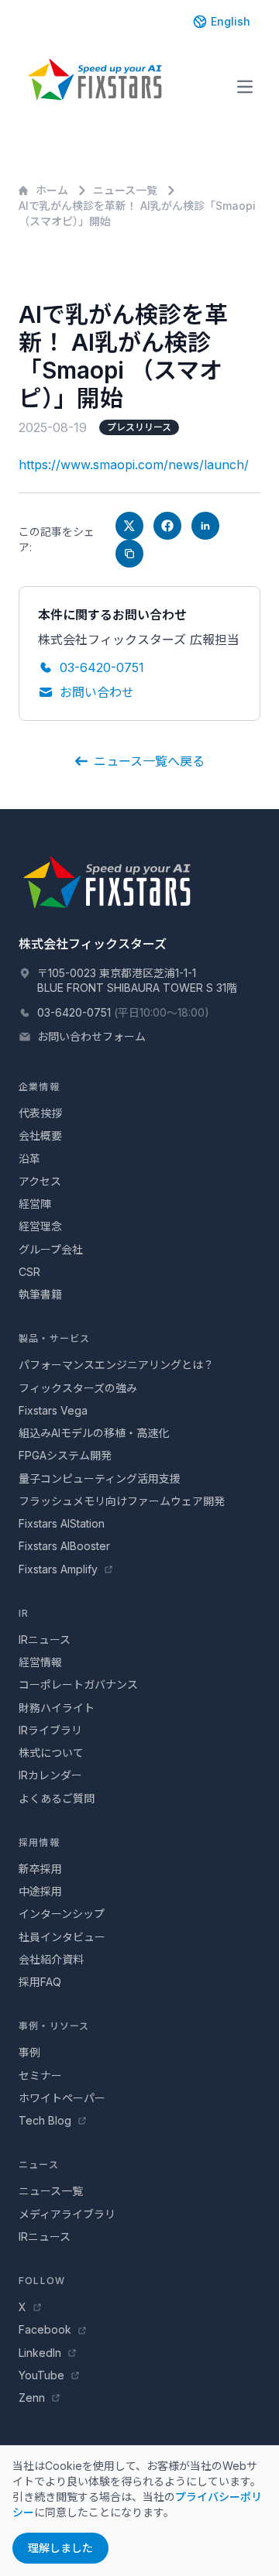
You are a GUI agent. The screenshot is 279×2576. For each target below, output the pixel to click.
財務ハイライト (57, 1708)
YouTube (43, 2375)
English (231, 21)
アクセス (40, 1181)
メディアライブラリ (67, 2214)
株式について (51, 1753)
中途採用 (40, 1891)
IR (24, 1613)
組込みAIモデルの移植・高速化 (94, 1433)
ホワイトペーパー (62, 2098)
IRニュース (45, 1640)
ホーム (52, 190)
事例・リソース (54, 2026)
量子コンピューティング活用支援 (100, 1478)
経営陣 (35, 1204)
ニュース (39, 2164)
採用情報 (39, 1842)
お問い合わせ (97, 692)
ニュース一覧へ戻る (149, 761)
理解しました (60, 2548)
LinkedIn (41, 2353)
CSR (29, 1272)
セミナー (40, 2075)
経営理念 (40, 1226)
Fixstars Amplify (60, 1569)
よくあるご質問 (57, 1798)
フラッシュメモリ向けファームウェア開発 (122, 1501)
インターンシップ (62, 1914)
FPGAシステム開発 (65, 1455)
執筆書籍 (40, 1294)
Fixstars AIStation (62, 1523)
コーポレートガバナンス (78, 1684)
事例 (29, 2052)
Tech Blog (46, 2120)
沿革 (29, 1159)
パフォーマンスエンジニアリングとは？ (116, 1365)
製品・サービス (54, 1338)
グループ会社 (51, 1249)
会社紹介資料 (51, 1959)
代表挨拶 (40, 1113)
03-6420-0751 (102, 667)
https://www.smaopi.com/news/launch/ (134, 465)
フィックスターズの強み (78, 1388)
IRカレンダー (50, 1775)
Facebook (46, 2329)
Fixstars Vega (53, 1410)
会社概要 (40, 1135)
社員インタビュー (62, 1937)
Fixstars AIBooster (64, 1546)
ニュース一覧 (125, 190)
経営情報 (40, 1662)
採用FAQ (40, 1982)
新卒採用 (40, 1869)
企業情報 (39, 1087)
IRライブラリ (50, 1730)
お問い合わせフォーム (91, 1036)
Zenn (33, 2398)
